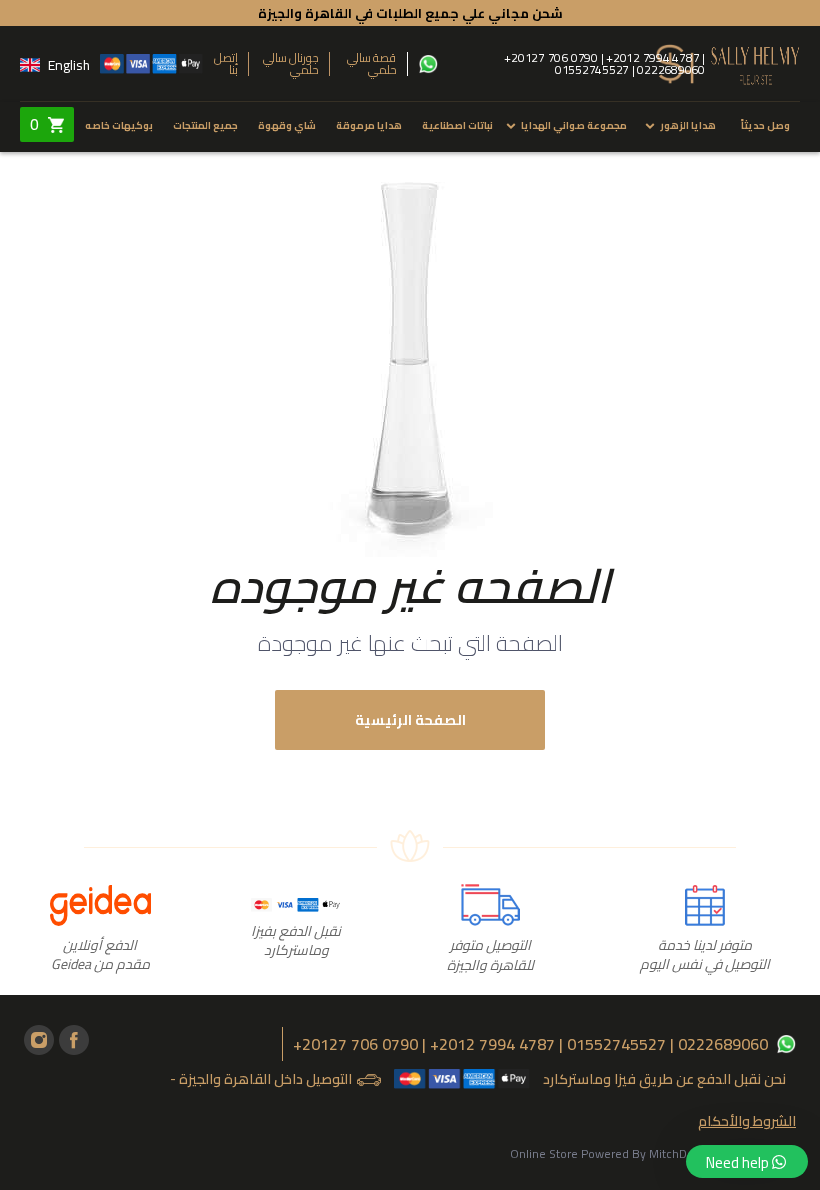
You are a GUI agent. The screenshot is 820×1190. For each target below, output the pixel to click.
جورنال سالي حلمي (291, 64)
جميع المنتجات (205, 125)
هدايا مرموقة (369, 125)
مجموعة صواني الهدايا (574, 125)
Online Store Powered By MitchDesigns (616, 1153)
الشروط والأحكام (747, 1121)
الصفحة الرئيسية (410, 720)
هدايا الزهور (688, 125)
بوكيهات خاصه (119, 125)
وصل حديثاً (765, 125)
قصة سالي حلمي (371, 64)
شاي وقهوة (287, 125)
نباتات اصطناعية (457, 125)
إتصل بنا (226, 64)
